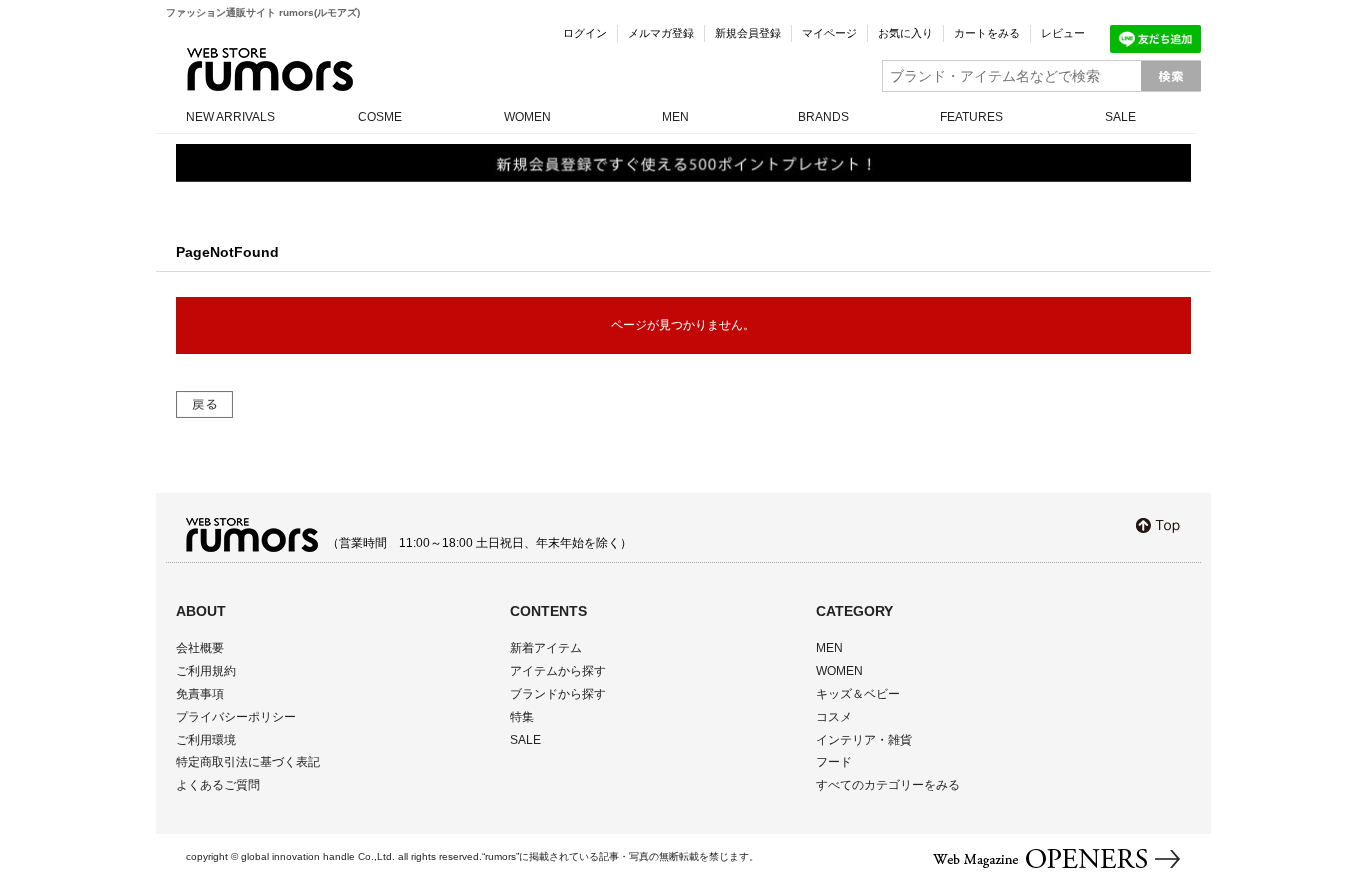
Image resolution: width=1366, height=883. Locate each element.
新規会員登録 (748, 33)
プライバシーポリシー (236, 717)
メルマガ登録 (661, 33)
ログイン (585, 33)
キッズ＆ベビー (858, 694)
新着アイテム (546, 648)
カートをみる (987, 33)
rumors (270, 69)
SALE (1120, 117)
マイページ (829, 33)
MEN (675, 117)
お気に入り (905, 33)
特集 (522, 717)
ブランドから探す (558, 694)
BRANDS (823, 117)
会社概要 (200, 648)
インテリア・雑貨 (864, 740)
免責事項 (200, 694)
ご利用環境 (206, 740)
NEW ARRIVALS (230, 117)
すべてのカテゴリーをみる (888, 785)
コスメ (834, 717)
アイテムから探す (558, 671)
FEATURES (971, 117)
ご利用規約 (206, 671)
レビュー (1063, 33)
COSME (380, 117)
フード (834, 762)
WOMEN (527, 117)
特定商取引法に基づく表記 (248, 762)
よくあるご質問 (218, 785)
